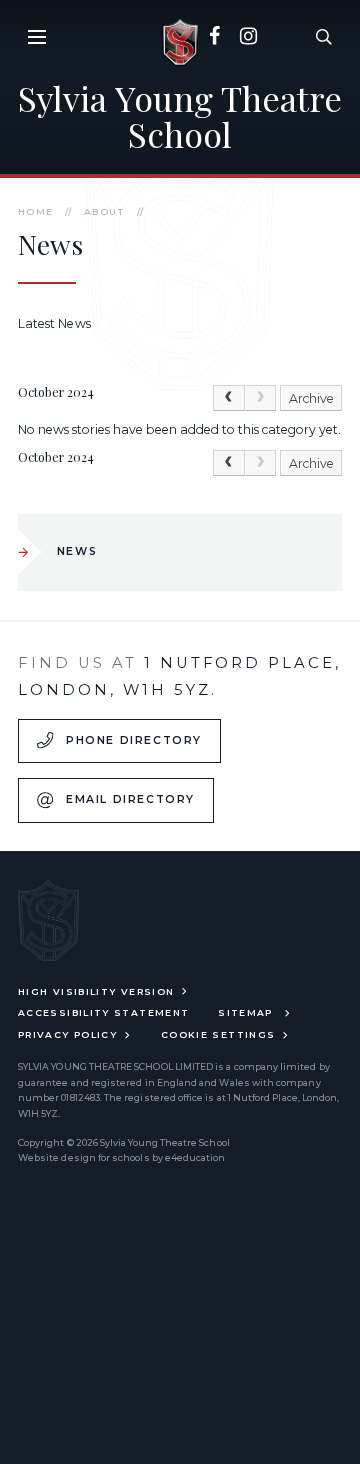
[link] (261, 398)
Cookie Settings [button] (218, 1034)
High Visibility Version (96, 991)
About (105, 211)
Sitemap (247, 1012)
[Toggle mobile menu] (36, 36)
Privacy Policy (67, 1034)
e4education (195, 1157)
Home (35, 211)
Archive (311, 398)
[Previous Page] (229, 398)
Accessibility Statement (103, 1012)
